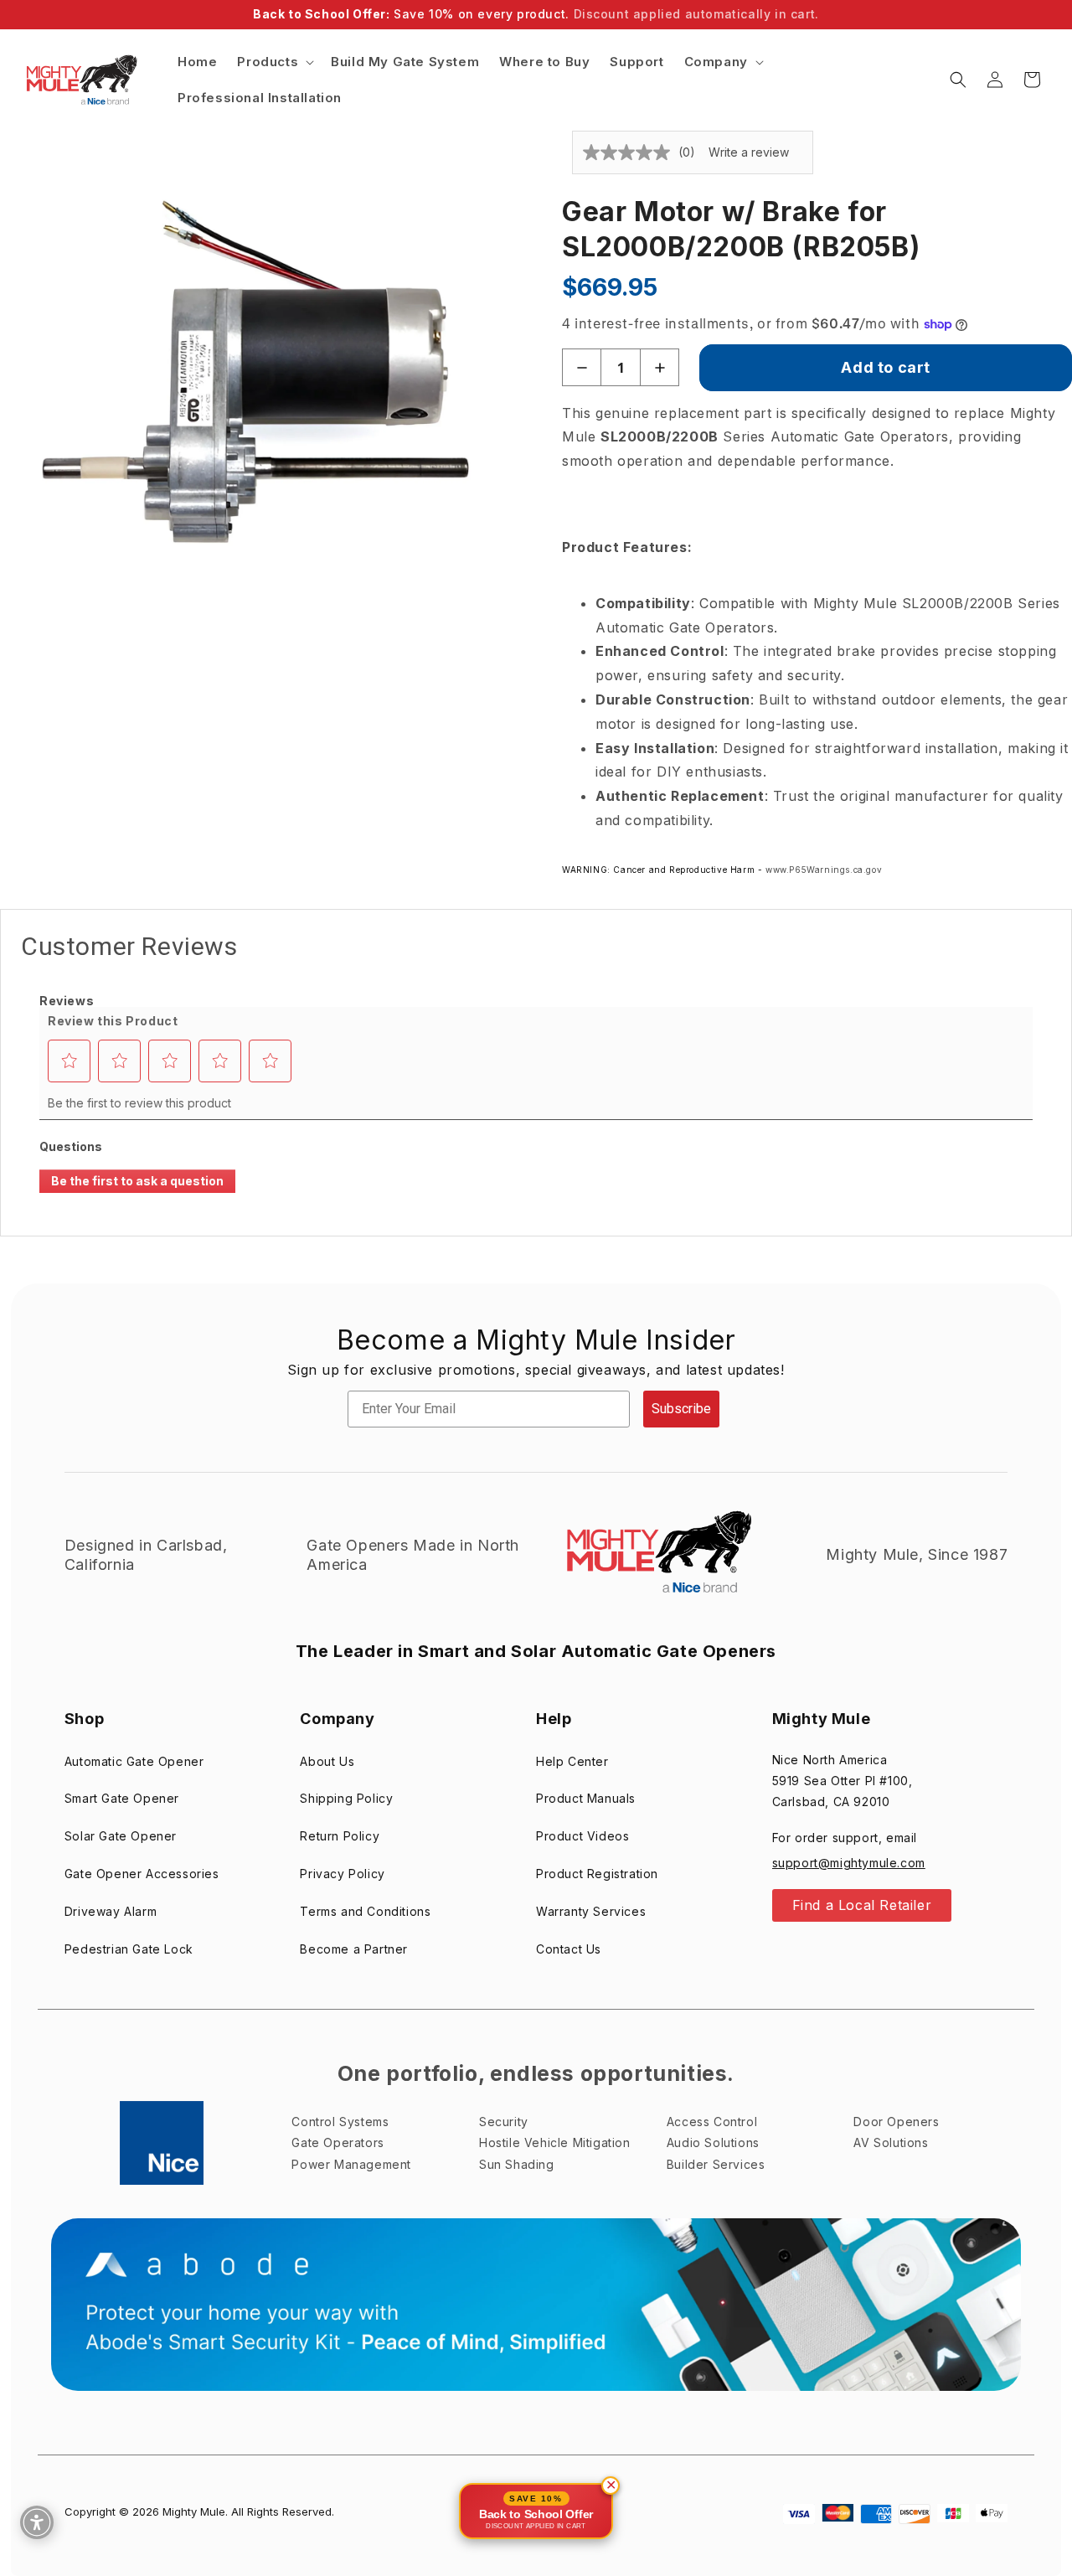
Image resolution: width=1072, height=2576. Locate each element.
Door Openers (896, 2122)
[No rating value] (631, 152)
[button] (274, 62)
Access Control (712, 2122)
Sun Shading (517, 2164)
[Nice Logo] (162, 2143)
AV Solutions (891, 2142)
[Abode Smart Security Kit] (536, 2305)
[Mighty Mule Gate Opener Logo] (657, 1555)
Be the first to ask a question (137, 1181)
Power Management (351, 2164)
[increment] (660, 367)
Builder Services (716, 2164)
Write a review (749, 152)
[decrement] (582, 367)
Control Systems (340, 2122)
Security (504, 2122)
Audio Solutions (713, 2142)
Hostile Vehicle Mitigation (555, 2142)
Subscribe (681, 1409)
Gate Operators (338, 2142)
